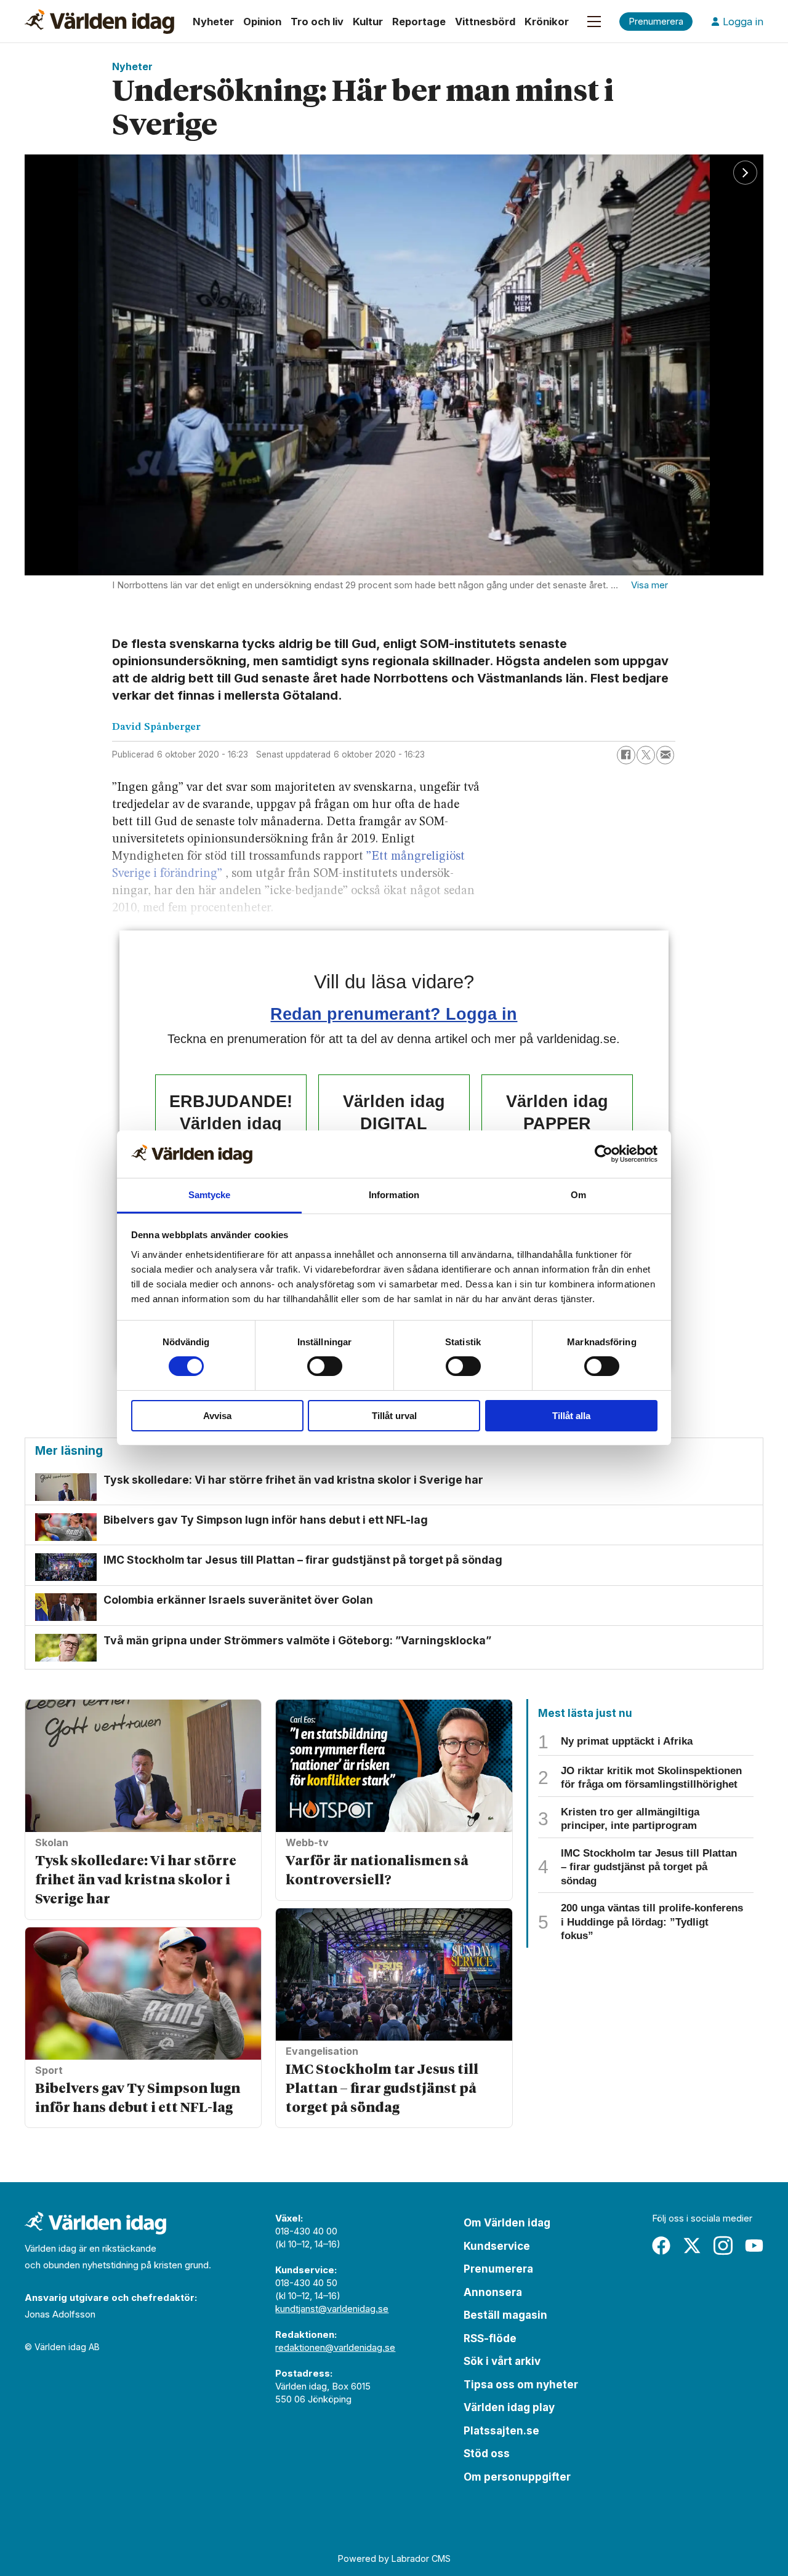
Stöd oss (487, 2454)
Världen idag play (509, 2407)
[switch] (325, 1366)
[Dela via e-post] (665, 755)
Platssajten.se (501, 2431)
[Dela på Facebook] (626, 755)
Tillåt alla (571, 1416)
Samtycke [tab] (210, 1195)
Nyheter (213, 22)
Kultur (368, 22)
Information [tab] (394, 1195)
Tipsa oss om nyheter (521, 2385)
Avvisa (217, 1416)
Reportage (419, 22)
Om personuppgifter (517, 2477)
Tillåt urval (394, 1416)
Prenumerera (498, 2269)
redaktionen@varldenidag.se (335, 2347)
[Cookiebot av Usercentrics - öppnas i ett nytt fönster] (604, 1154)
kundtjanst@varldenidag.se (332, 2309)
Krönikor (547, 22)
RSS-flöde (490, 2338)
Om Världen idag (507, 2223)
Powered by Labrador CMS (394, 2558)
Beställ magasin (505, 2315)
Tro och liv (317, 22)
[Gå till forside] (99, 22)
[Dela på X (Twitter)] (646, 755)
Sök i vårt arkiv (502, 2361)
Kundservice (497, 2246)
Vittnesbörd (485, 22)
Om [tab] (578, 1195)
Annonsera (493, 2292)
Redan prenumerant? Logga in (394, 1014)
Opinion (262, 22)
